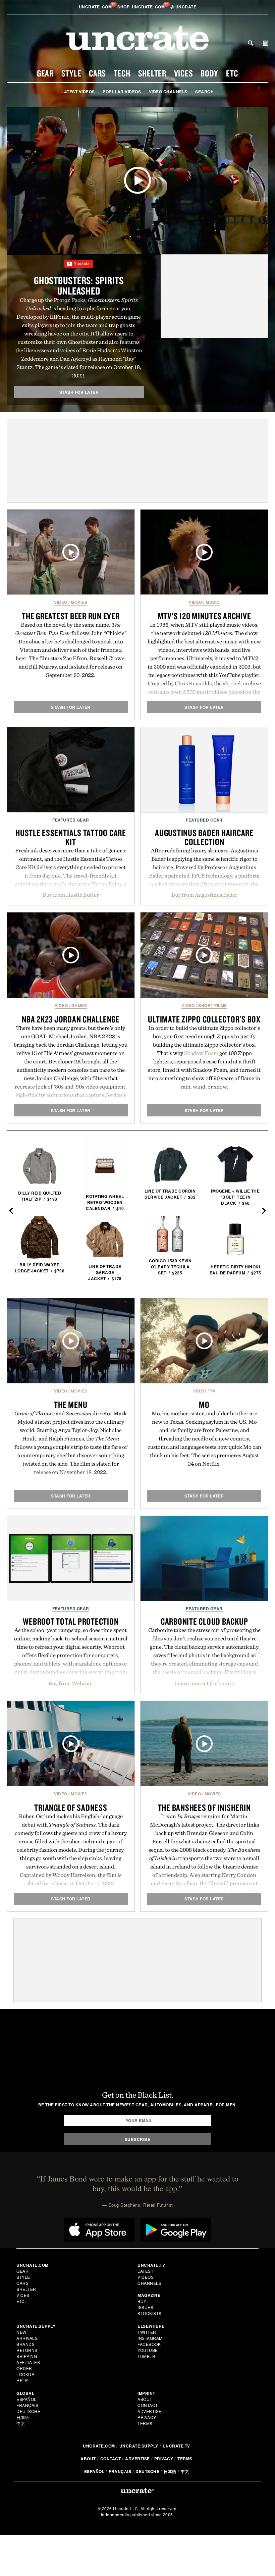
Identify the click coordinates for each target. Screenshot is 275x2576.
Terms (145, 2423)
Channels (149, 2283)
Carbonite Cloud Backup (204, 1621)
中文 (21, 2423)
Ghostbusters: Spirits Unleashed (79, 285)
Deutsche (28, 2411)
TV (213, 1391)
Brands (25, 2344)
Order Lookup (25, 2371)
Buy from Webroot (71, 1683)
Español (26, 2399)
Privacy (147, 2417)
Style (71, 73)
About (145, 2399)
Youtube (148, 2350)
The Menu (71, 1405)
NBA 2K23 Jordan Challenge (71, 1019)
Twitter (147, 2332)
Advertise (150, 2411)
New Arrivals (27, 2335)
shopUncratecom (142, 7)
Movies (79, 602)
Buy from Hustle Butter (71, 895)
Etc (232, 73)
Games (79, 1005)
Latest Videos (78, 92)
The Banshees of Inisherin (204, 1807)
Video (61, 602)
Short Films (213, 1005)
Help (22, 2380)
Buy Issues (145, 2304)
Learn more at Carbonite (204, 1683)
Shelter (152, 73)
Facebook (149, 2344)
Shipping (27, 2356)
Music (213, 602)
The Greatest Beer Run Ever (71, 616)
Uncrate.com (99, 2446)
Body (209, 73)
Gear (45, 73)
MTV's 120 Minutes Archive (204, 616)
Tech (122, 73)
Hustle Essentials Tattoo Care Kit (71, 837)
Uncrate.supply (139, 2446)
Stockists (150, 2313)
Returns (27, 2350)
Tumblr (146, 2356)
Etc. (21, 2301)
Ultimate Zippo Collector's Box (204, 1019)
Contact (148, 2405)
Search (251, 43)
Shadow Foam (201, 1053)
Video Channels (168, 92)
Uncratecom (96, 7)
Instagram (150, 2338)
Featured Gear (71, 820)
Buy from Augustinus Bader (204, 895)
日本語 (23, 2417)
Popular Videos (122, 92)
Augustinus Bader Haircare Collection (204, 837)
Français (27, 2405)
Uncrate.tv (176, 2446)
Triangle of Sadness (71, 1807)
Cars (97, 73)
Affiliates (28, 2362)
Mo (204, 1405)
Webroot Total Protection (71, 1621)
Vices (184, 73)
